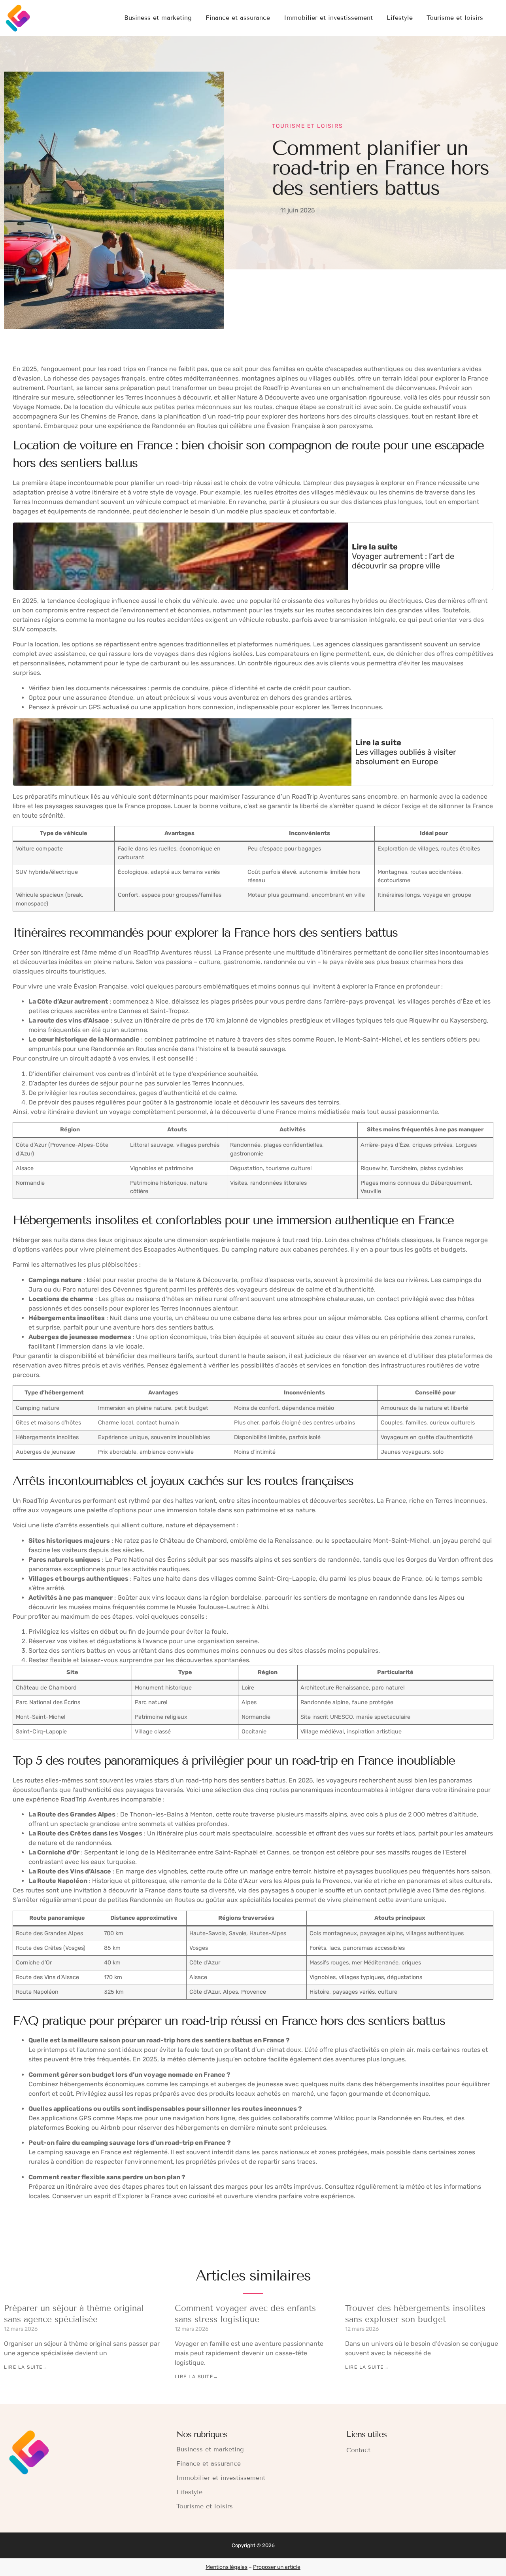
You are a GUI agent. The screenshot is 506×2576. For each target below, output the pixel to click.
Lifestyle (400, 18)
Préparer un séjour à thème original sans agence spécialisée (74, 2314)
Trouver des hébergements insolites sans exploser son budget (415, 2314)
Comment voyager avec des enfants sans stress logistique (245, 2314)
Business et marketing (158, 18)
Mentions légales (227, 2567)
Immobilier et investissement (328, 18)
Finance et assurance (238, 18)
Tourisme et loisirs (455, 18)
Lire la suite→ (26, 2367)
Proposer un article (277, 2567)
